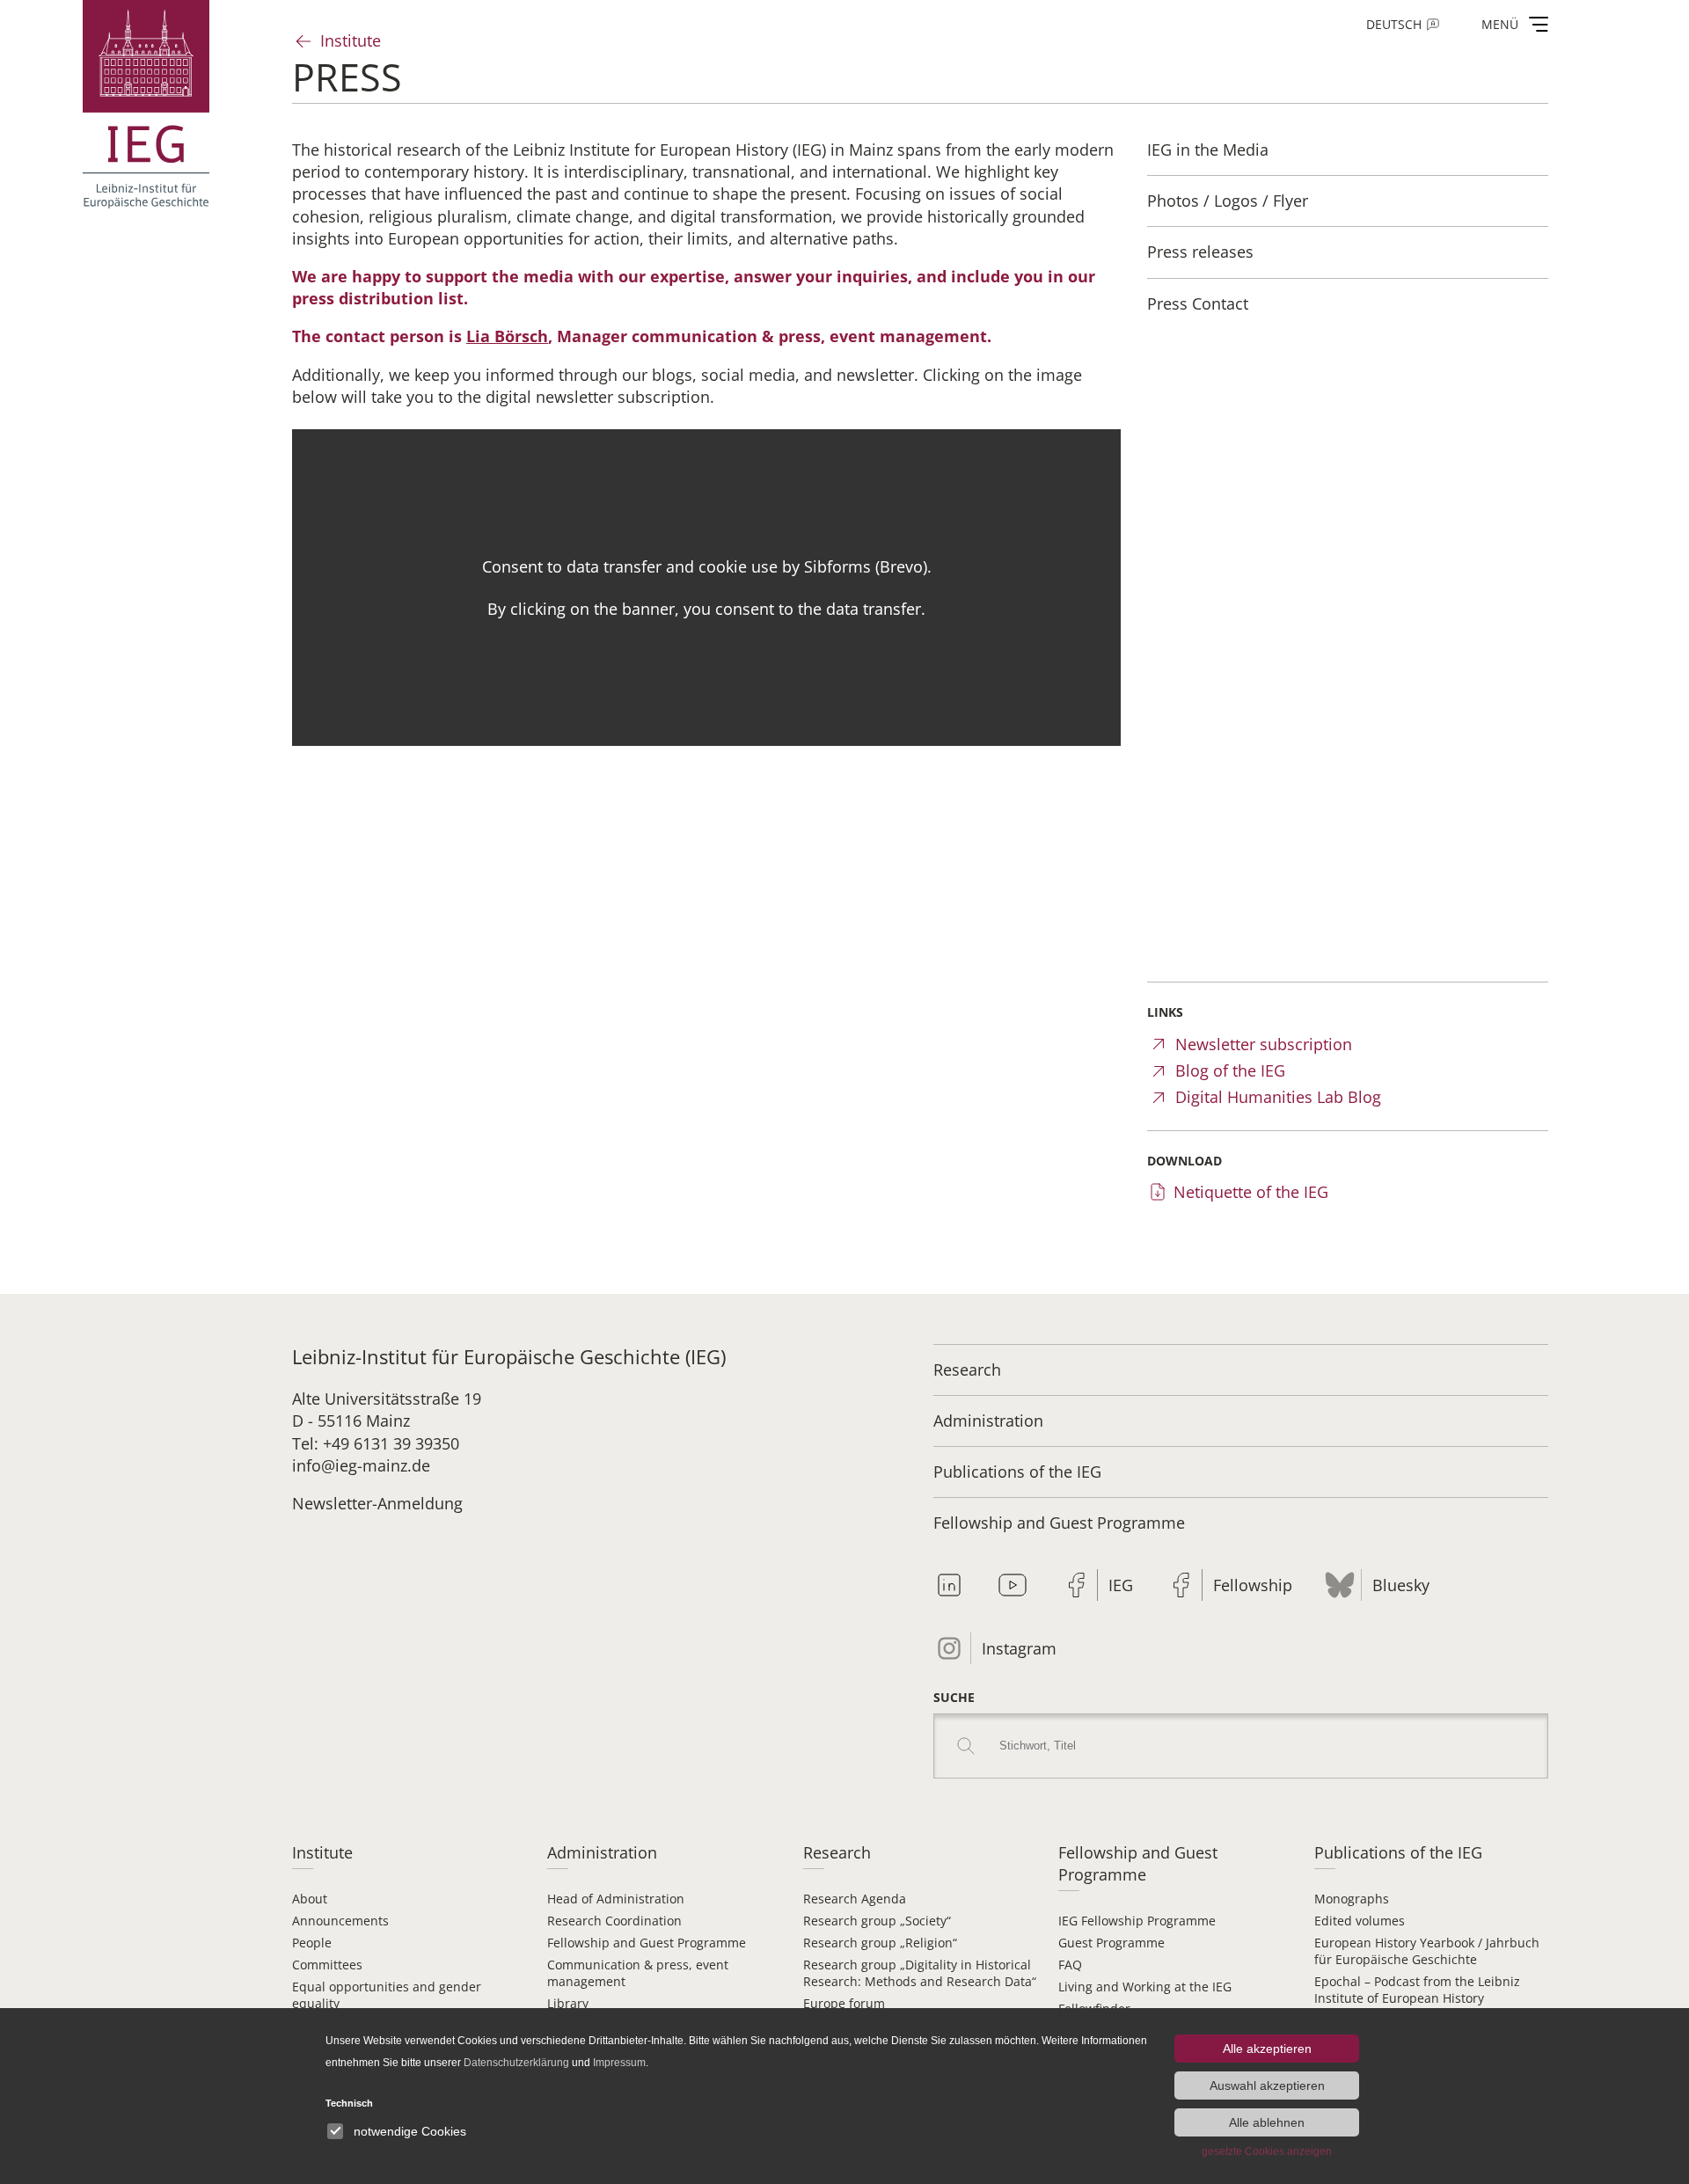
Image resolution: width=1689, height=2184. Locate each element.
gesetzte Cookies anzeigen (1267, 2151)
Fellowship (1253, 1585)
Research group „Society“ (877, 1921)
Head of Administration (616, 1899)
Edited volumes (1360, 1921)
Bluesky (1401, 1585)
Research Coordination (614, 1921)
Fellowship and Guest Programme (1059, 1523)
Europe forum (844, 2003)
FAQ (1070, 1965)
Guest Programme (1111, 1943)
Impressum (619, 2063)
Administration (988, 1421)
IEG (1121, 1585)
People (312, 1943)
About (310, 1899)
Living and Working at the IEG (1145, 1987)
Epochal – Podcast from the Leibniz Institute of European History (1417, 1990)
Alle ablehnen (1267, 2122)
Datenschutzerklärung (516, 2063)
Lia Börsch (507, 336)
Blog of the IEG (1230, 1070)
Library (568, 2003)
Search (966, 1746)
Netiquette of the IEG (1251, 1192)
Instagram (1019, 1648)
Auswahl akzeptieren (1267, 2085)
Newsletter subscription (1264, 1044)
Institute (351, 40)
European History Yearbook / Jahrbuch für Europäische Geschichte (1427, 1951)
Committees (327, 1965)
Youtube (1013, 1585)
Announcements (340, 1921)
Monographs (1352, 1899)
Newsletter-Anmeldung (377, 1503)
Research (967, 1370)
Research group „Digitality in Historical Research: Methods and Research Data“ (920, 1973)
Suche (954, 1697)
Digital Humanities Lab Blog (1278, 1097)
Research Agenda (855, 1899)
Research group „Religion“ (880, 1943)
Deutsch (1394, 24)
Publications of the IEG (1017, 1472)
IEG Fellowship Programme (1137, 1921)
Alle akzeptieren (1267, 2049)
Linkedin (949, 1585)
